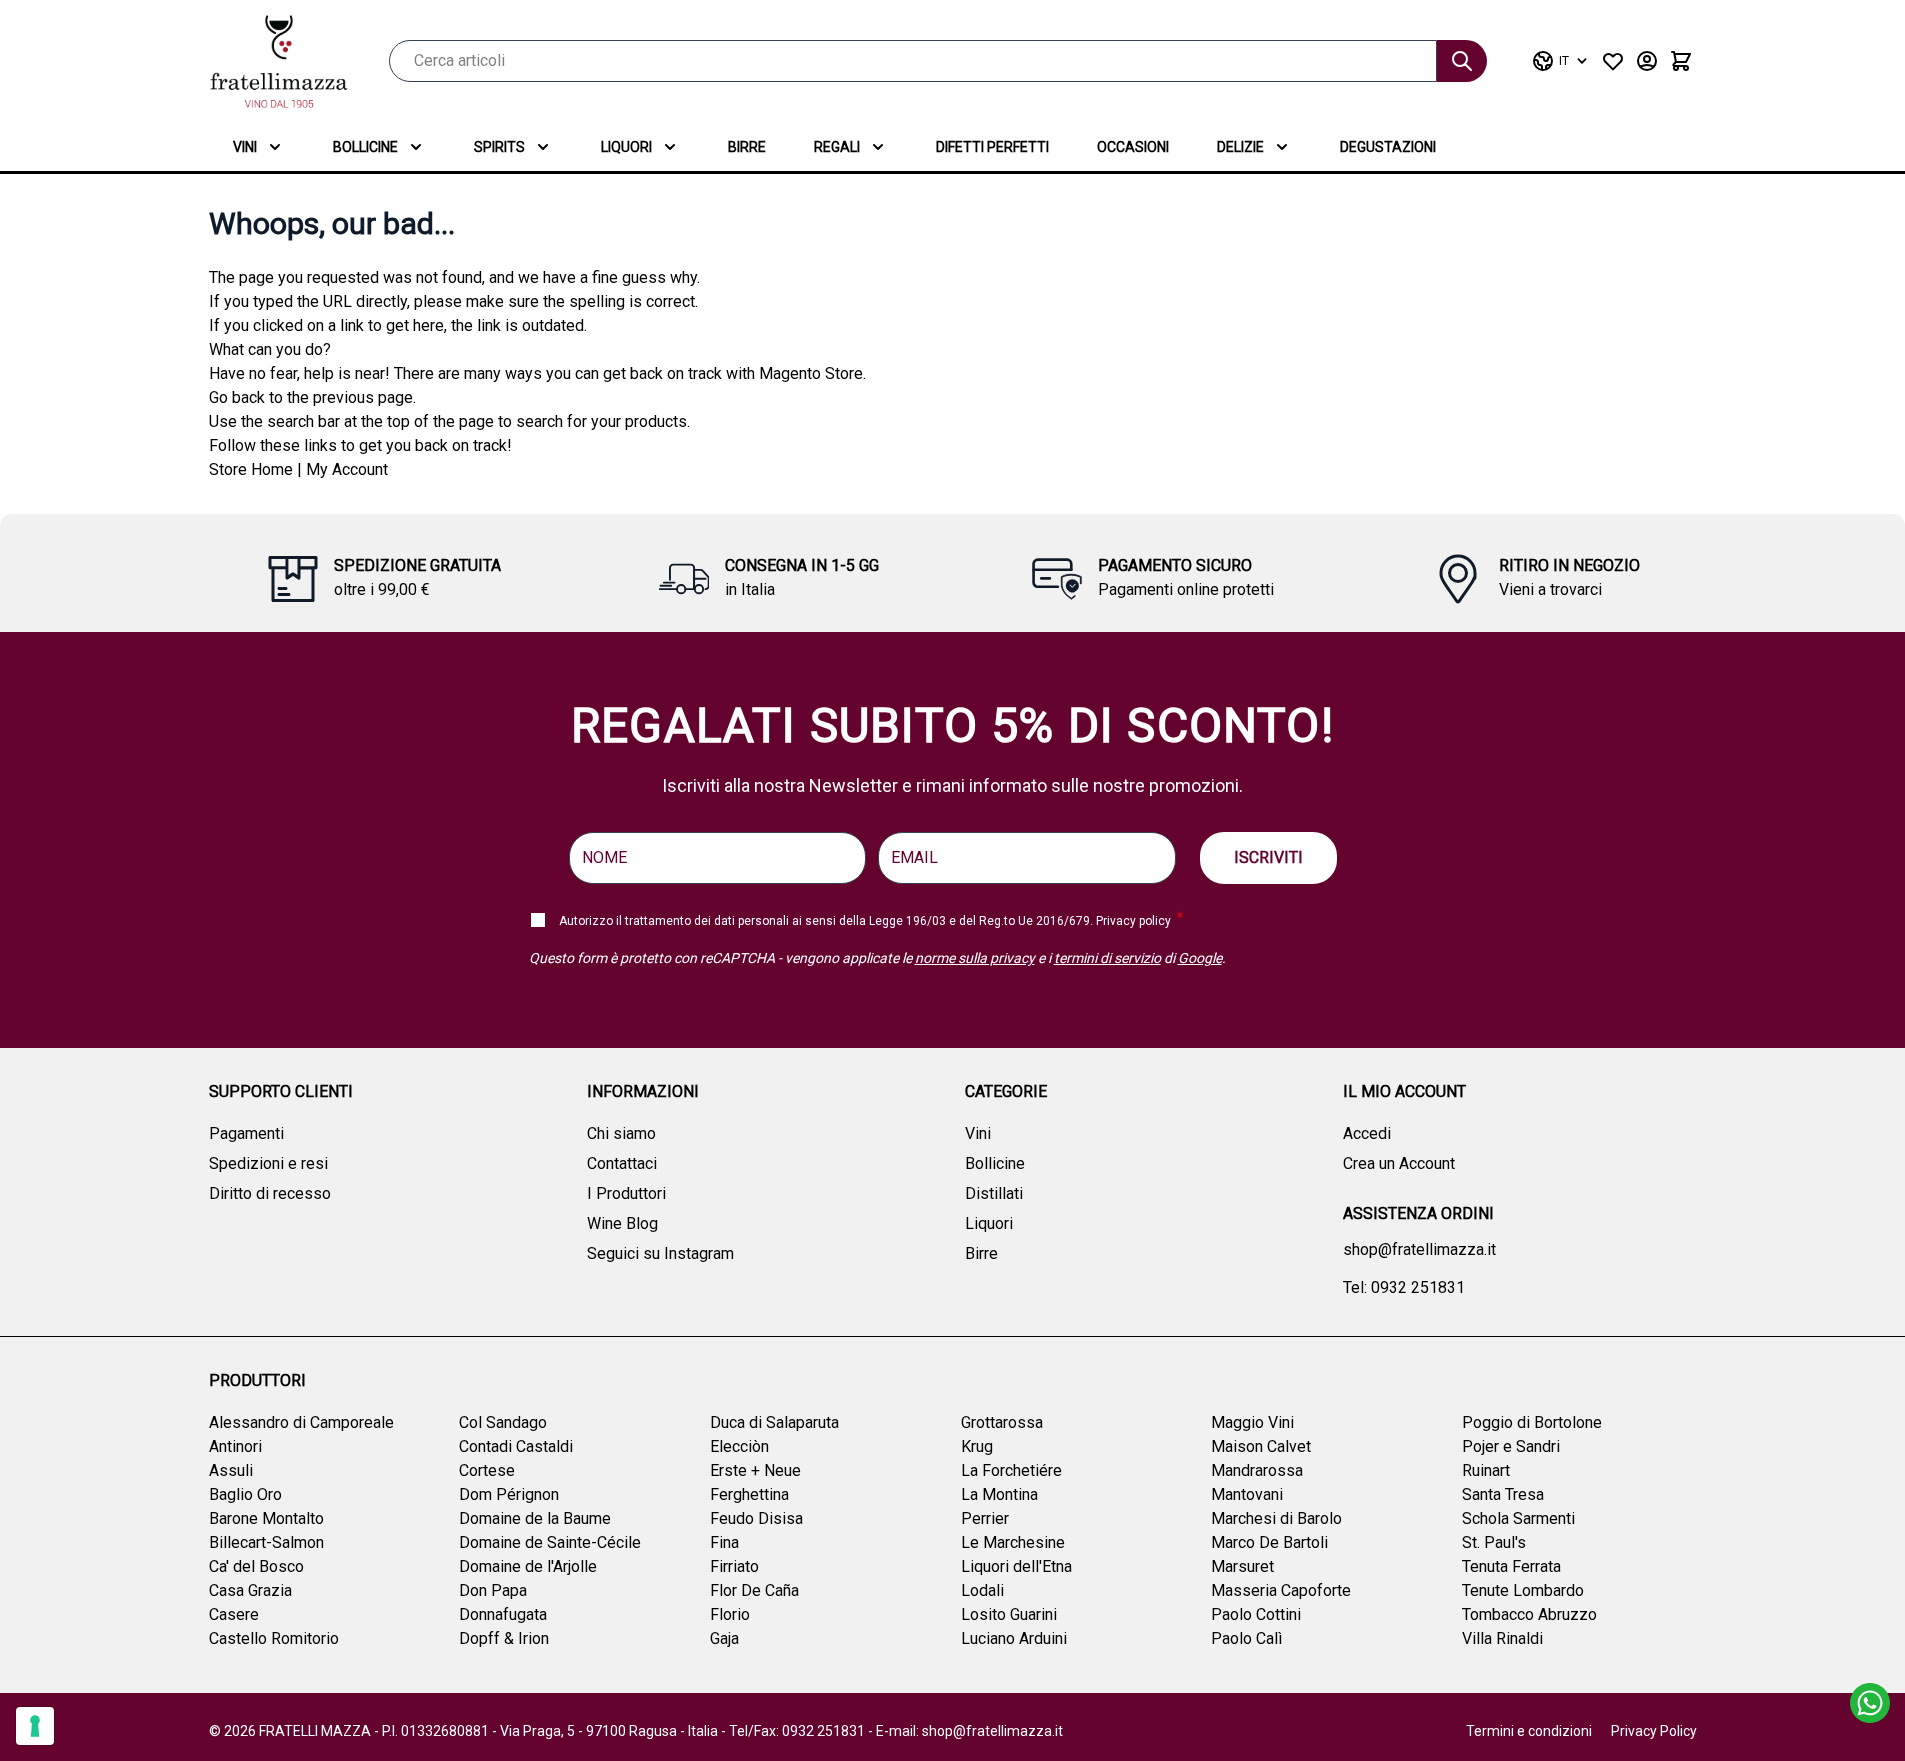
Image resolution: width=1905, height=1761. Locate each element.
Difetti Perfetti (992, 147)
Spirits (499, 147)
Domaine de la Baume (535, 1518)
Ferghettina (749, 1494)
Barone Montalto (266, 1518)
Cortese (487, 1470)
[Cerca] (1462, 61)
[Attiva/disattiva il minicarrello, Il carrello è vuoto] (1681, 61)
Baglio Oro (245, 1494)
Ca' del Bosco (256, 1566)
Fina (724, 1542)
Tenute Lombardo (1523, 1590)
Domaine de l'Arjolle (528, 1566)
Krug (977, 1446)
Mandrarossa (1257, 1470)
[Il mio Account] (1647, 61)
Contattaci (622, 1163)
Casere (234, 1614)
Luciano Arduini (1014, 1638)
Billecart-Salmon (266, 1542)
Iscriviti (1268, 857)
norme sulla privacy (975, 958)
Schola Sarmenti (1518, 1518)
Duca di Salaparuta (774, 1422)
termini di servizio (1107, 958)
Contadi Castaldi (516, 1446)
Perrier (985, 1518)
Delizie (1240, 147)
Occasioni (1133, 147)
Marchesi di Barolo (1276, 1518)
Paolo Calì (1246, 1638)
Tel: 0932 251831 (1404, 1287)
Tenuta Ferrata (1511, 1566)
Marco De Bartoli (1269, 1542)
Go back (237, 397)
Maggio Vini (1252, 1422)
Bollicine (365, 147)
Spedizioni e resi (268, 1163)
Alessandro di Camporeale (301, 1422)
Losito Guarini (1009, 1614)
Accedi (1367, 1133)
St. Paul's (1494, 1542)
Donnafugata (503, 1614)
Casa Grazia (250, 1590)
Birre (747, 147)
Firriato (734, 1566)
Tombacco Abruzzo (1529, 1614)
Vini (245, 147)
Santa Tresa (1503, 1494)
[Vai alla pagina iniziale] (279, 61)
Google (1200, 958)
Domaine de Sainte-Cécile (550, 1542)
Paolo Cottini (1256, 1614)
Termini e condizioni (1529, 1731)
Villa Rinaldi (1502, 1638)
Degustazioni (1388, 147)
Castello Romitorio (274, 1638)
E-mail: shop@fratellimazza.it (969, 1731)
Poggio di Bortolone (1532, 1422)
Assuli (231, 1470)
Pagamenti (246, 1133)
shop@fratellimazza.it (1419, 1249)
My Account (347, 469)
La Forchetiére (1011, 1470)
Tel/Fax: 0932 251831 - (802, 1731)
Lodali (982, 1590)
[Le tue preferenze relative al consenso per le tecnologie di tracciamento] (35, 1726)
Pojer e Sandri (1511, 1446)
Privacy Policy (1654, 1731)
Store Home (251, 469)
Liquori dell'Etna (1016, 1566)
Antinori (235, 1446)
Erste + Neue (755, 1470)
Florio (730, 1614)
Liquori (626, 147)
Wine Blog (622, 1223)
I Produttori (626, 1193)
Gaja (724, 1638)
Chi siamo (621, 1133)
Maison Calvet (1261, 1446)
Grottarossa (1002, 1422)
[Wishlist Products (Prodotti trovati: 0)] (1613, 61)
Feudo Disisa (756, 1518)
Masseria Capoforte (1281, 1590)
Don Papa (493, 1590)
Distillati (994, 1193)
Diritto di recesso (270, 1193)
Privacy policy (1133, 921)
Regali (837, 147)
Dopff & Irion (504, 1638)
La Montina (999, 1494)
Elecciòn (739, 1446)
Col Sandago (503, 1422)
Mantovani (1247, 1494)
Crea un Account (1399, 1163)
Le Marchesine (1013, 1542)
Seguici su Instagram (660, 1253)
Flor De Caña (754, 1590)
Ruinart (1486, 1470)
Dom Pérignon (509, 1494)
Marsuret (1242, 1566)
